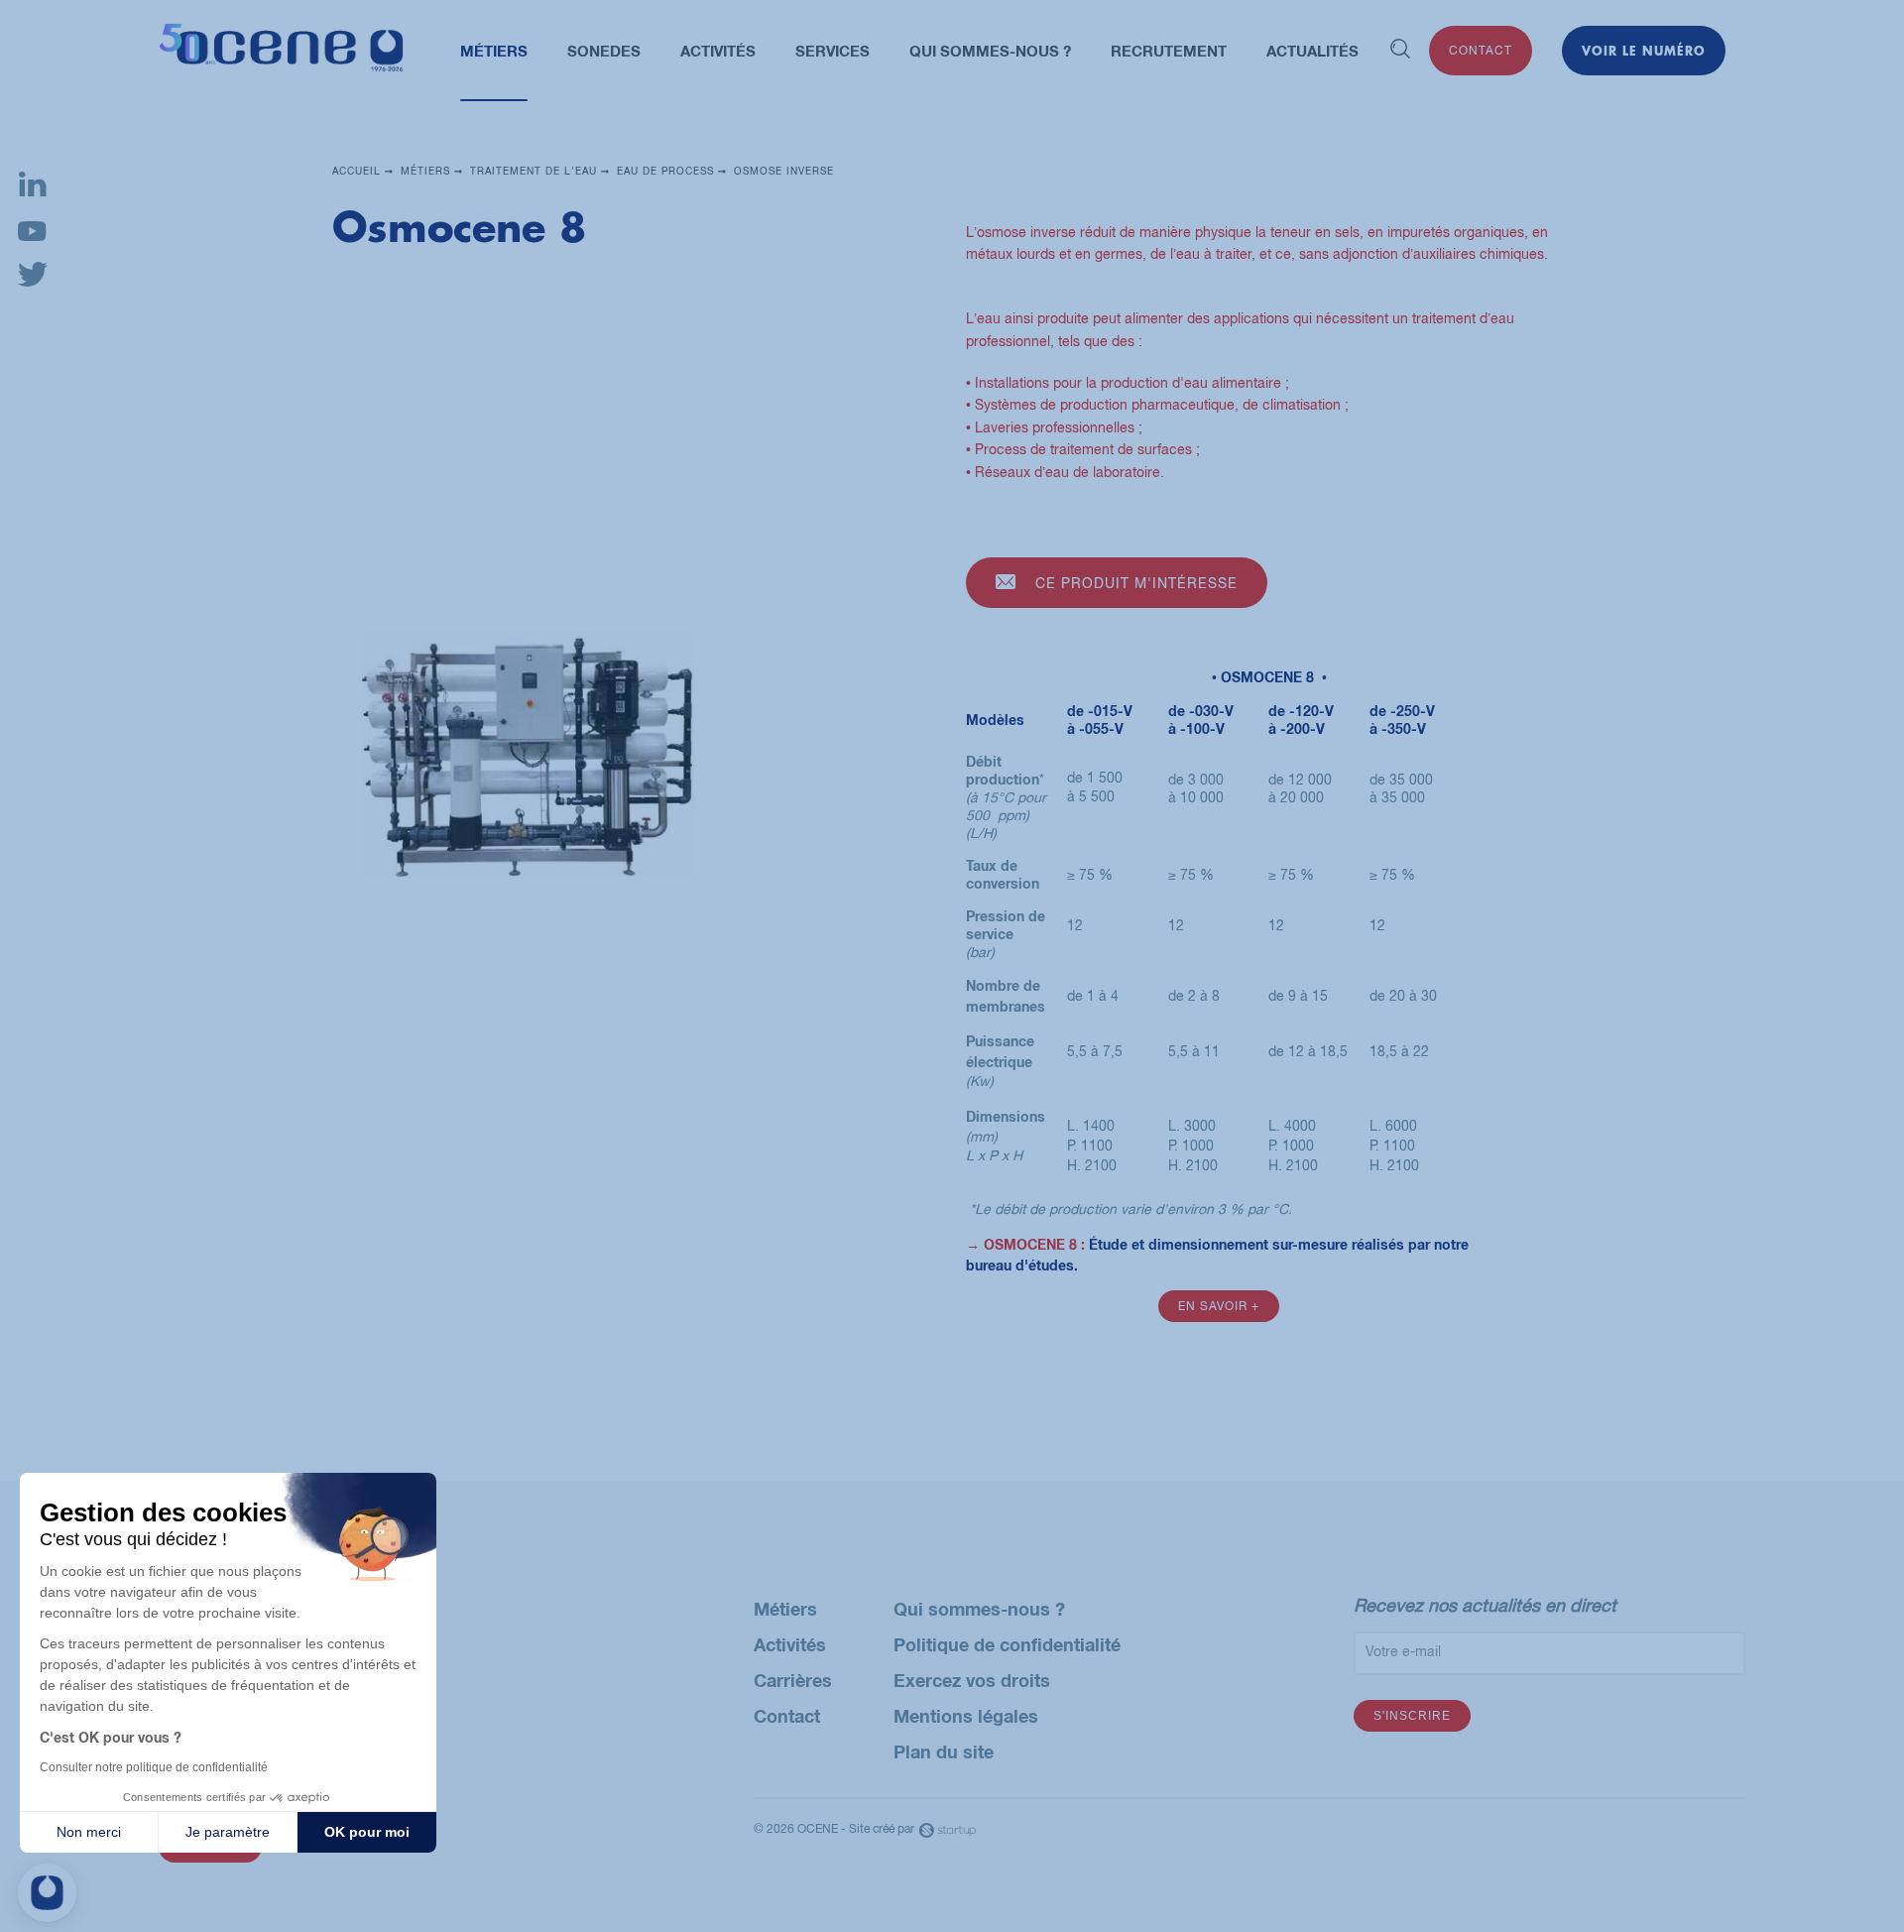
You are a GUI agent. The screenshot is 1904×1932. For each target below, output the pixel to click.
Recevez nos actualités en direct (1485, 1605)
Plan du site (944, 1751)
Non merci (89, 1832)
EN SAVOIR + (1219, 1306)
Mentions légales (966, 1716)
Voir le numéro (1644, 51)
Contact (1481, 51)
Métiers (785, 1609)
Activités (790, 1644)
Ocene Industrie (281, 51)
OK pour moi (367, 1832)
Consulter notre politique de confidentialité (154, 1767)
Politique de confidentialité (1007, 1644)
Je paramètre (228, 1832)
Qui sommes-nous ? (979, 1609)
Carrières (793, 1680)
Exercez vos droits (972, 1680)
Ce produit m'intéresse (1136, 583)
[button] (47, 1893)
